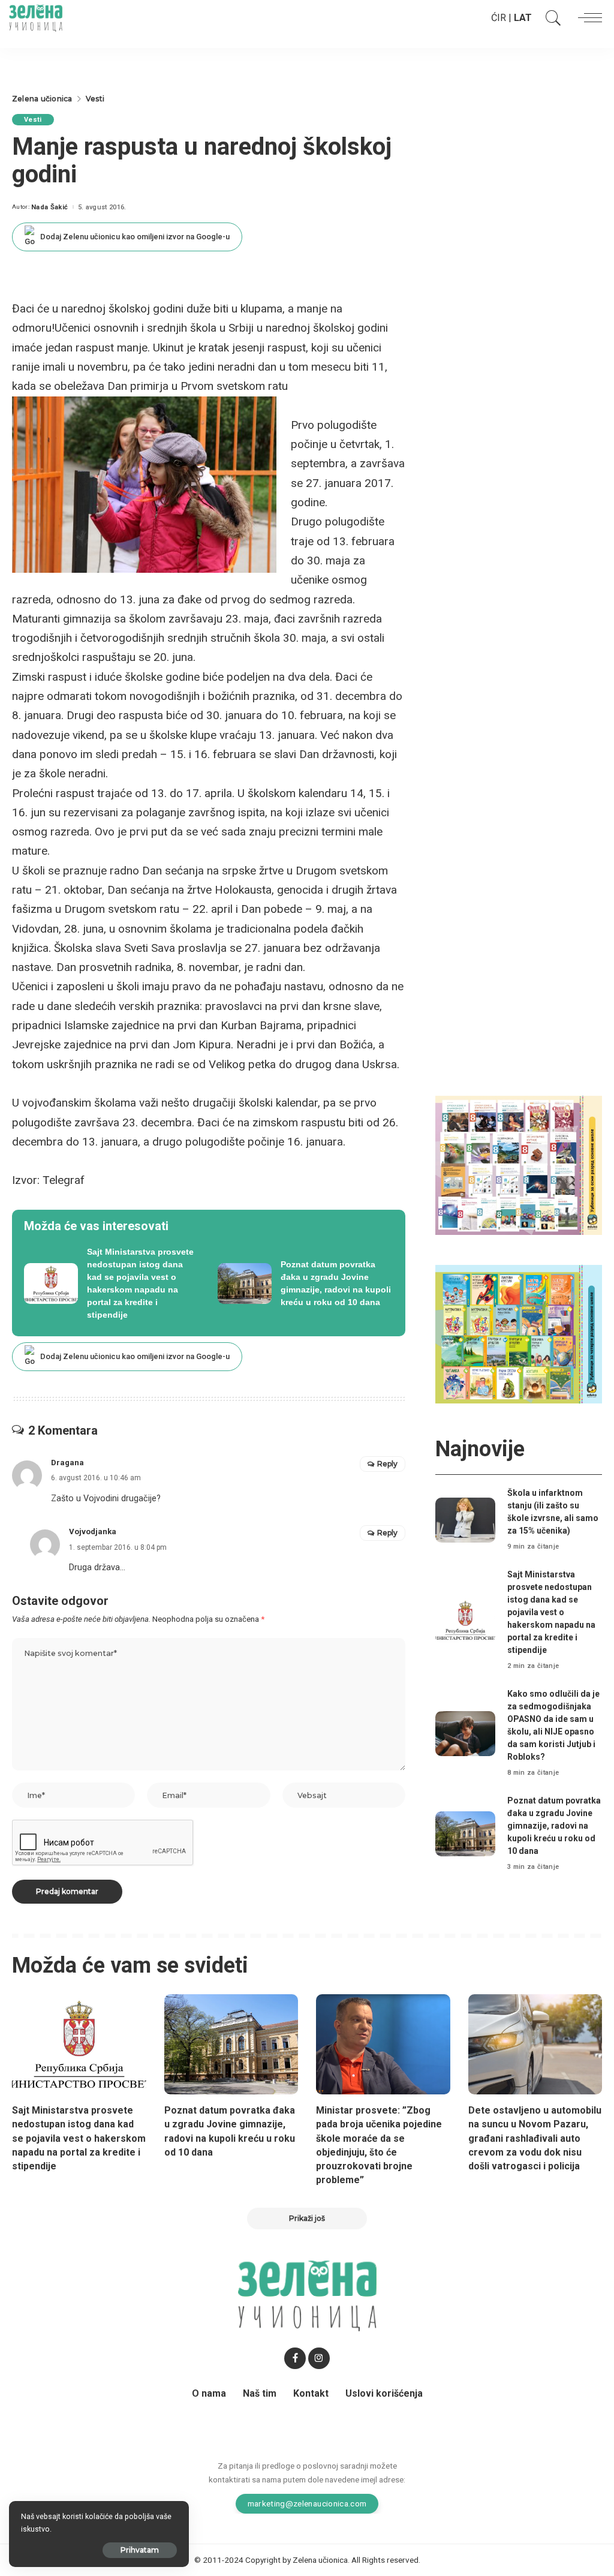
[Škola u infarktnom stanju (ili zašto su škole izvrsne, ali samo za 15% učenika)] (465, 1520)
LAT (523, 18)
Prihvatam (140, 2550)
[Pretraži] (550, 18)
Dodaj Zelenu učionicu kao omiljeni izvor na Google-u (135, 237)
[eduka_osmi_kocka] (519, 1164)
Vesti (33, 120)
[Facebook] (295, 2358)
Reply (387, 1464)
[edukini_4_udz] (519, 1334)
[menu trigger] (587, 18)
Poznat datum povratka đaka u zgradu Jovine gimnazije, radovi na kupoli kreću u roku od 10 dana (554, 1826)
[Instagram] (319, 2358)
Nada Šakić (49, 207)
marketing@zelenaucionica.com (307, 2503)
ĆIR (499, 18)
